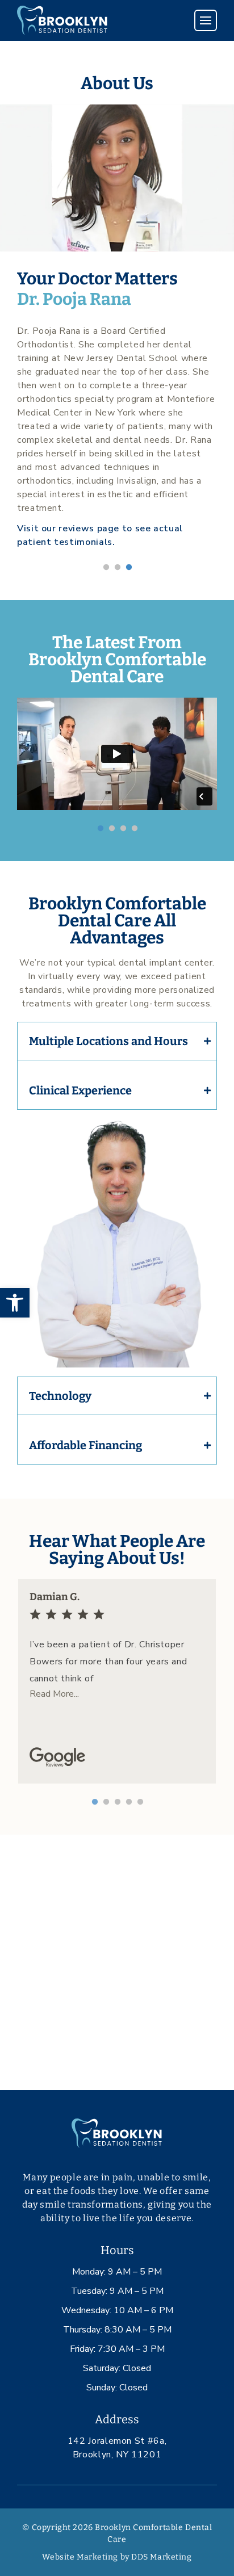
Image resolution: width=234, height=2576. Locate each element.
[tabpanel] (117, 327)
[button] (15, 1303)
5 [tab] (140, 1802)
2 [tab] (117, 567)
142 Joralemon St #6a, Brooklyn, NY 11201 (117, 2448)
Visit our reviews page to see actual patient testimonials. (100, 535)
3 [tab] (128, 567)
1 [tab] (106, 567)
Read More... (54, 1694)
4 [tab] (134, 828)
